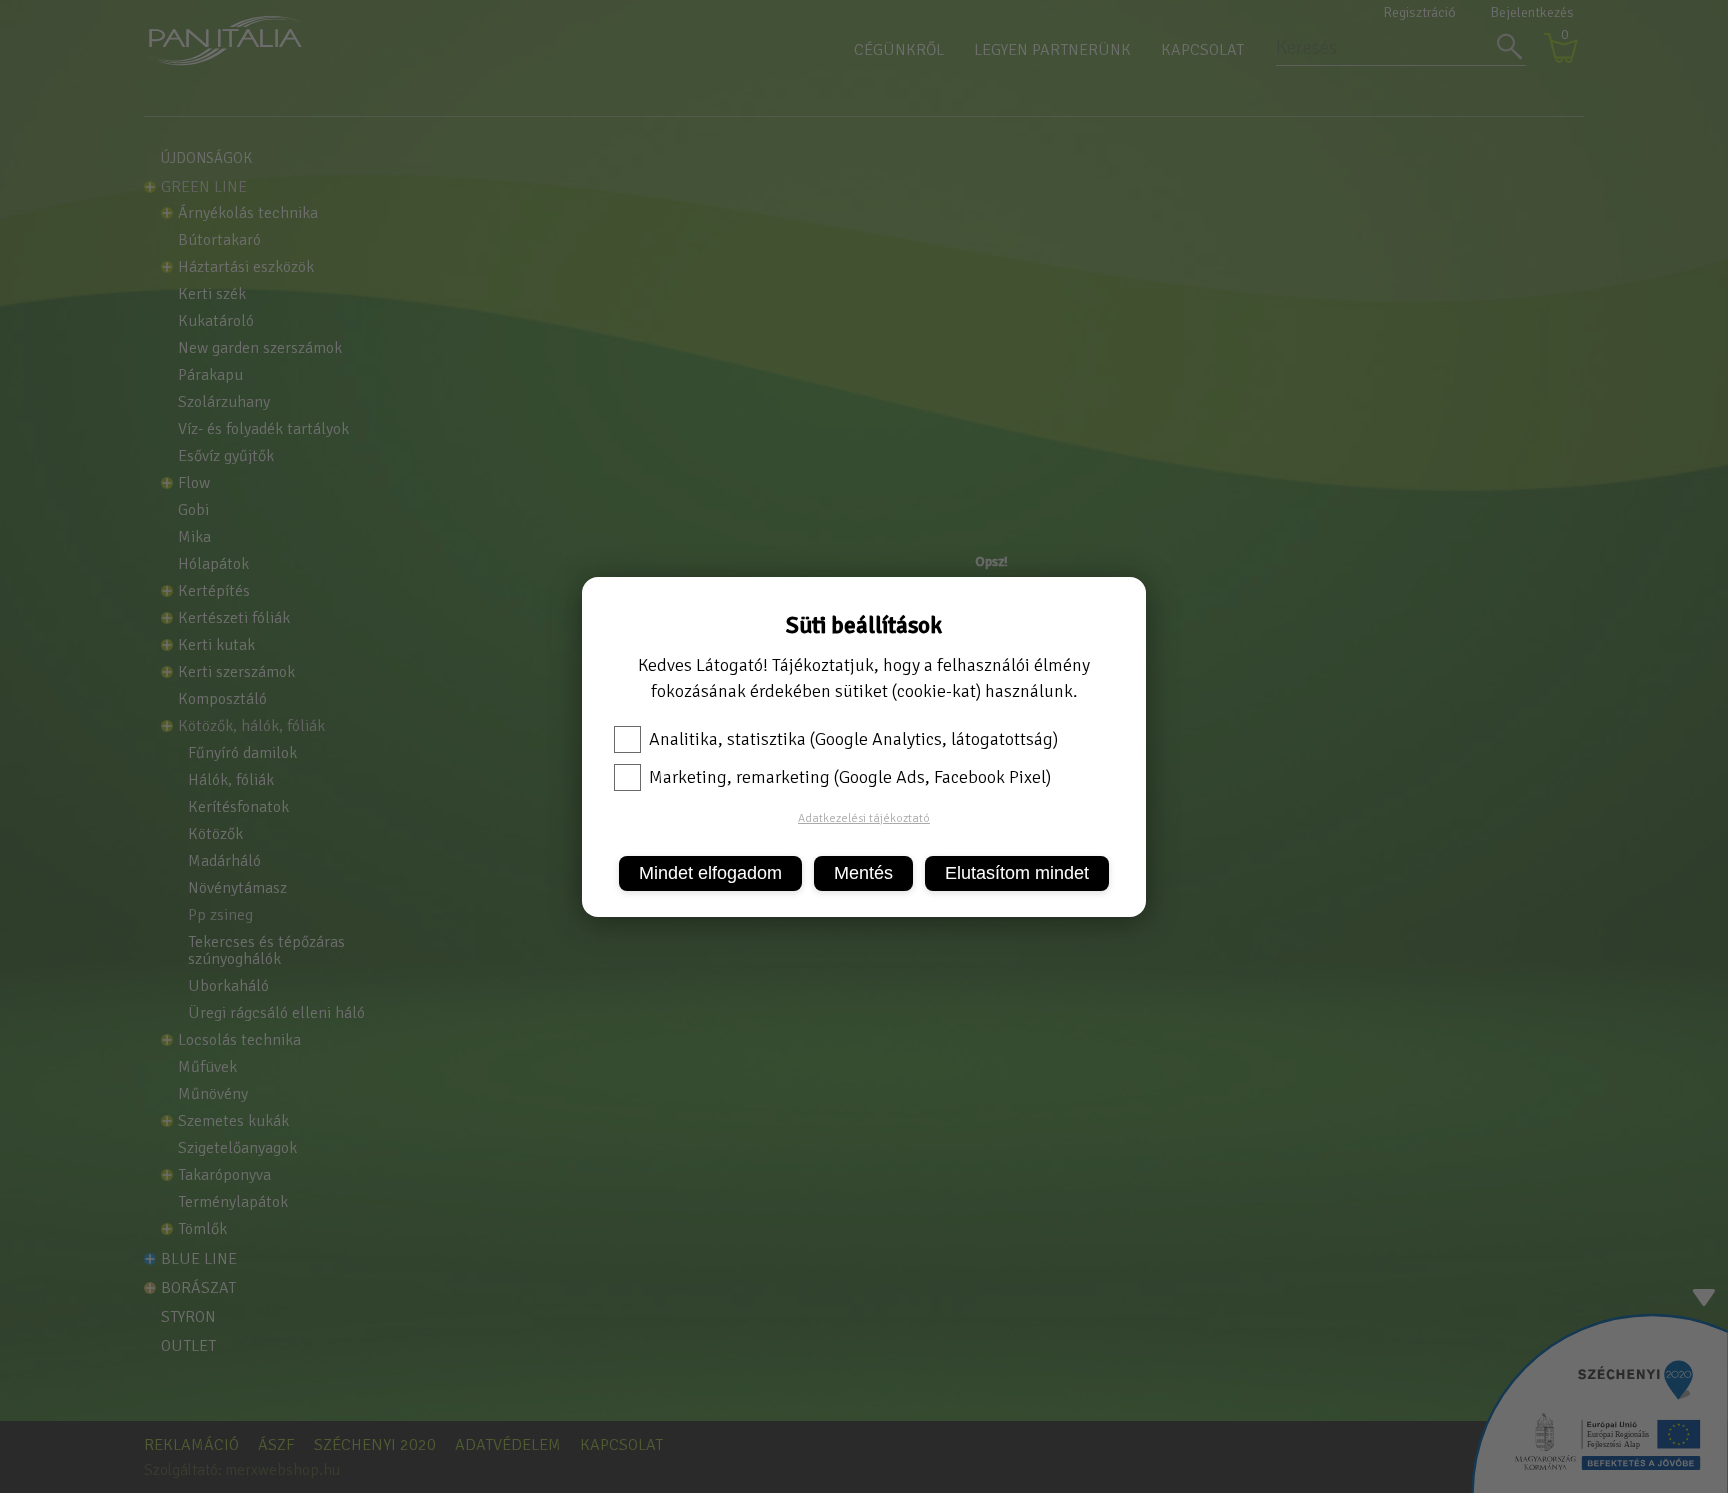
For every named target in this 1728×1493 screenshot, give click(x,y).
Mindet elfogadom (710, 873)
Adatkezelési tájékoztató (864, 818)
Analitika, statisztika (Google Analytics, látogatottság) (853, 739)
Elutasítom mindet (1017, 873)
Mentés (863, 873)
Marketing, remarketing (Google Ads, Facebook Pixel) (850, 777)
